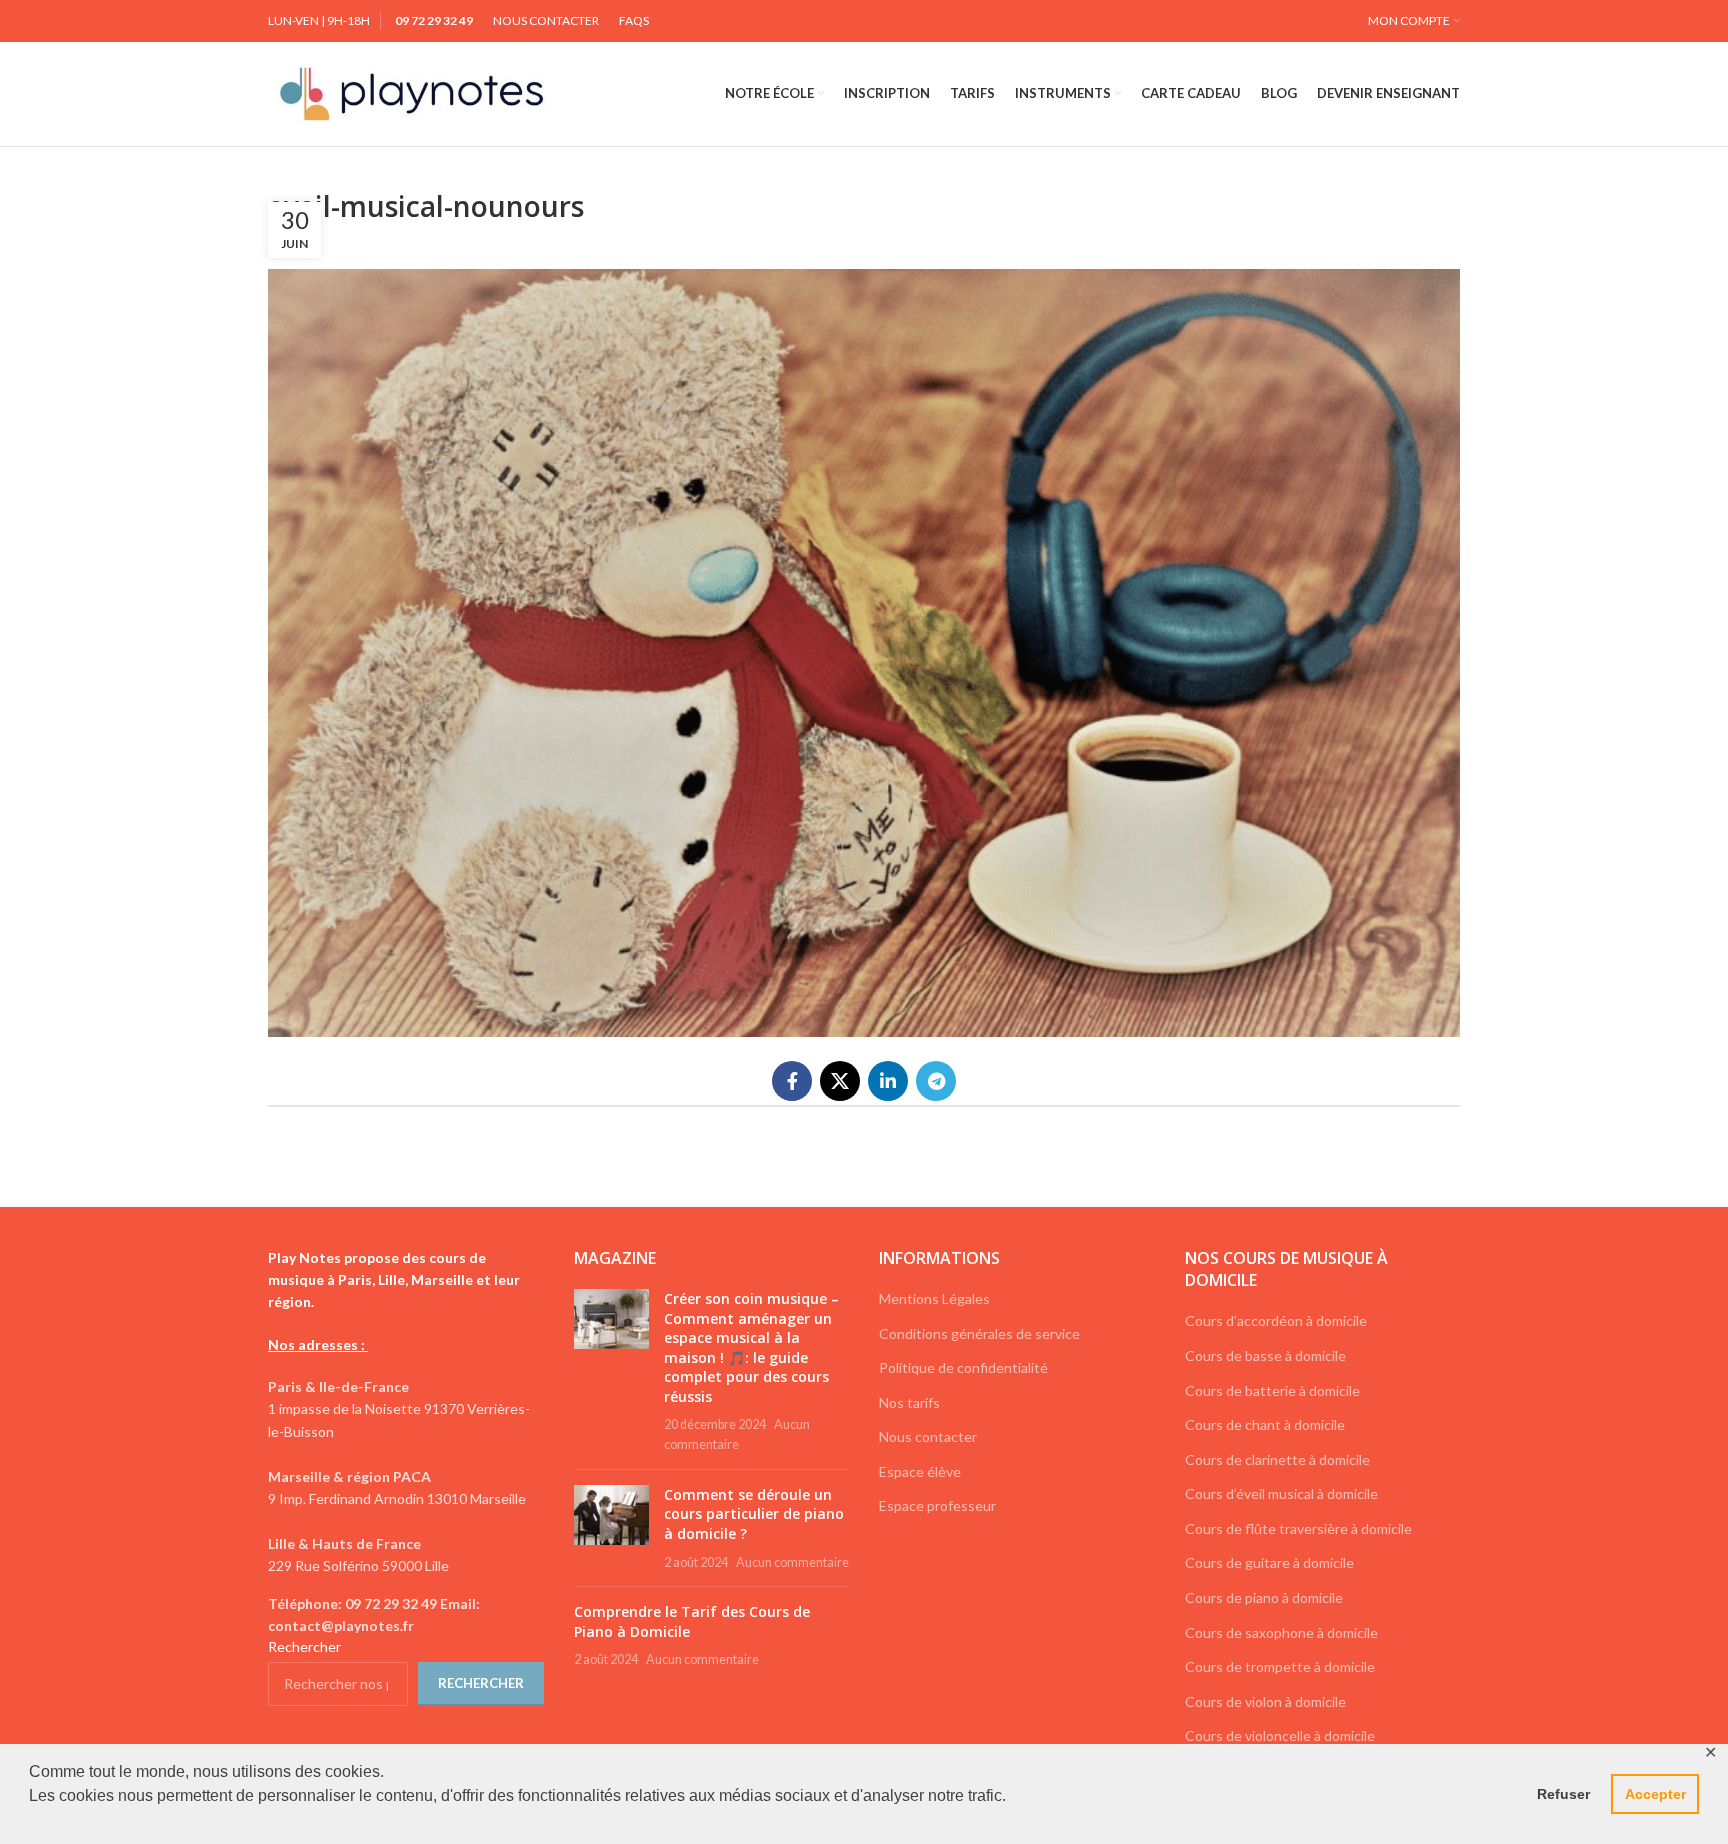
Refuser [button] (1563, 1794)
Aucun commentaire (792, 1562)
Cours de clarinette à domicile (1277, 1459)
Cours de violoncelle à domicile (1280, 1735)
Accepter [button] (1655, 1794)
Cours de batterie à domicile (1272, 1390)
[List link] (406, 1615)
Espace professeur (937, 1505)
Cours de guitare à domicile (1269, 1562)
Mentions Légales (934, 1298)
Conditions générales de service (979, 1333)
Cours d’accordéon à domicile (1276, 1320)
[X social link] (840, 1081)
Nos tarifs (909, 1402)
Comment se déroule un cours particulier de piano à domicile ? (754, 1514)
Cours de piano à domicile (1264, 1597)
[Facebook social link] (792, 1081)
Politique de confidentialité (963, 1367)
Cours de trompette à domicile (1280, 1666)
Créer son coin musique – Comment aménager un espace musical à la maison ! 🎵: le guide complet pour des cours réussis (751, 1347)
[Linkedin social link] (888, 1081)
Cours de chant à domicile (1265, 1424)
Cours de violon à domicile (1265, 1701)
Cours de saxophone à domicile (1281, 1632)
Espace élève (920, 1471)
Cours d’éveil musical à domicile (1281, 1493)
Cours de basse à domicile (1265, 1355)
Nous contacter (928, 1436)
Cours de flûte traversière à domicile (1298, 1528)
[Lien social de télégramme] (936, 1081)
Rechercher (304, 1646)
